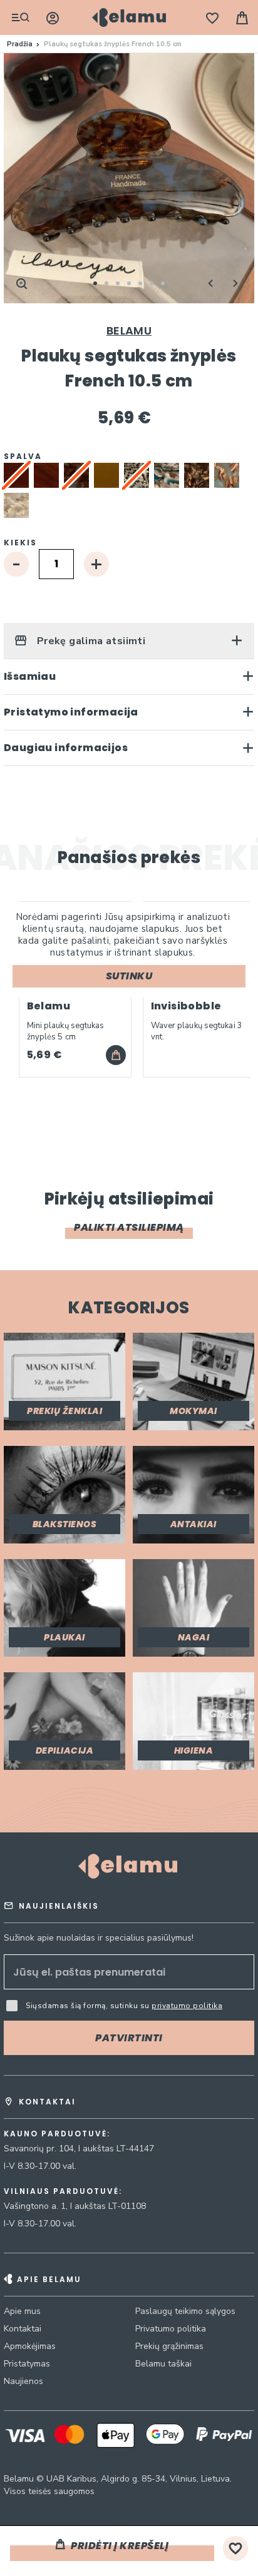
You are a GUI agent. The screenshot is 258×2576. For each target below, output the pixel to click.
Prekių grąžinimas (169, 2346)
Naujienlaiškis (59, 1906)
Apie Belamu (49, 2279)
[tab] (129, 641)
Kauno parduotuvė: (57, 2134)
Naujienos (23, 2381)
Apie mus (22, 2311)
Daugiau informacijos (66, 748)
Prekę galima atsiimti (90, 641)
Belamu (129, 331)
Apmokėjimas (30, 2346)
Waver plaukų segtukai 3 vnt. (197, 1031)
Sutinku (129, 976)
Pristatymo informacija (71, 712)
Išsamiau (30, 676)
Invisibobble (186, 1006)
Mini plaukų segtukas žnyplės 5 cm (66, 1031)
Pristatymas (27, 2364)
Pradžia (20, 44)
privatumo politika (187, 2006)
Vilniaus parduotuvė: (63, 2191)
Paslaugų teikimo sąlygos (185, 2311)
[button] (210, 283)
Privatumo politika (171, 2329)
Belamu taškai (163, 2364)
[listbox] (129, 493)
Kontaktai (23, 2329)
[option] (46, 475)
